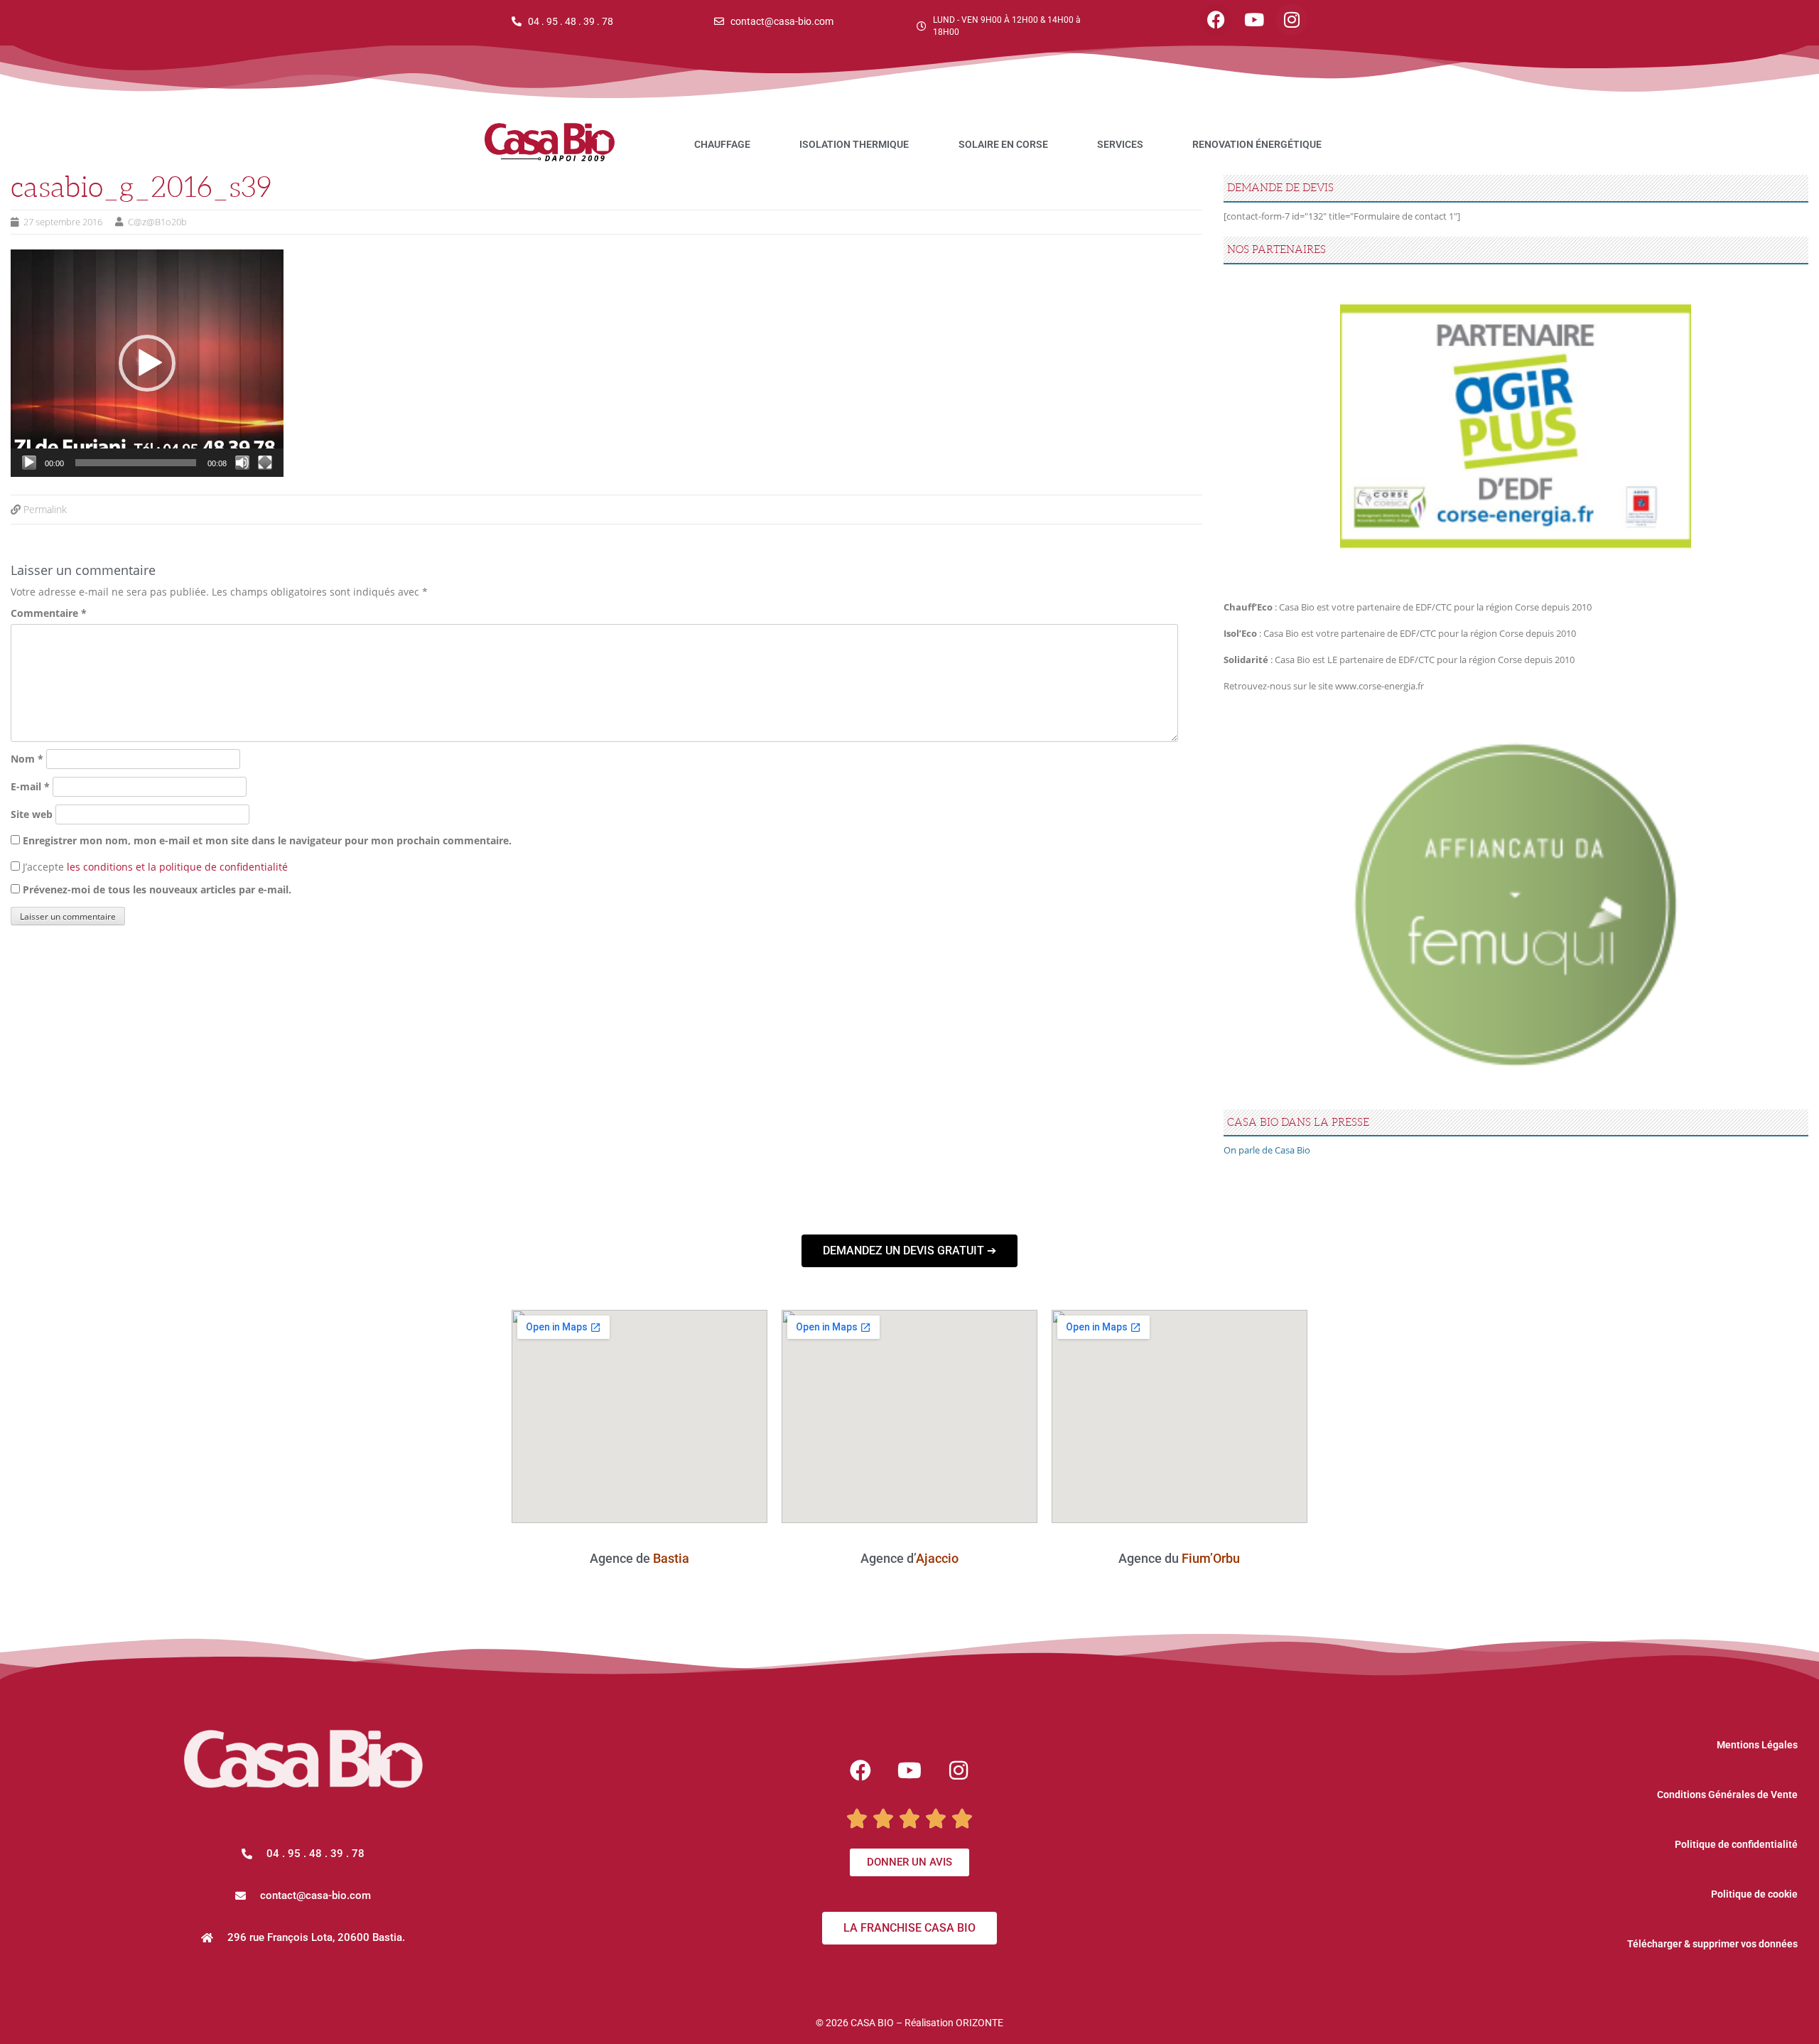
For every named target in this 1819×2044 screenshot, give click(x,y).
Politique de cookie (1754, 1894)
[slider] (136, 463)
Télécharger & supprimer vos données (1712, 1944)
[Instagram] (1291, 20)
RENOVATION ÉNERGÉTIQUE (1257, 144)
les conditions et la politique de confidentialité (177, 867)
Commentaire (49, 613)
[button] (147, 363)
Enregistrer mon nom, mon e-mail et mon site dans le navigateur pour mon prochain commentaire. (267, 840)
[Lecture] (29, 463)
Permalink (45, 509)
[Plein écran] (265, 463)
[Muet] (242, 463)
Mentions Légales (1757, 1745)
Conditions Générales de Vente (1727, 1795)
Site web (32, 814)
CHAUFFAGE (722, 144)
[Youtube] (1254, 20)
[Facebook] (1216, 20)
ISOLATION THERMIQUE (854, 144)
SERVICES (1120, 144)
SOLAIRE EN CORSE (1003, 144)
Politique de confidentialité (1736, 1844)
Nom (27, 759)
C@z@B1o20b (157, 222)
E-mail (30, 786)
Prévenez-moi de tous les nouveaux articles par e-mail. (157, 889)
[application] (147, 363)
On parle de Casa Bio (1267, 1150)
